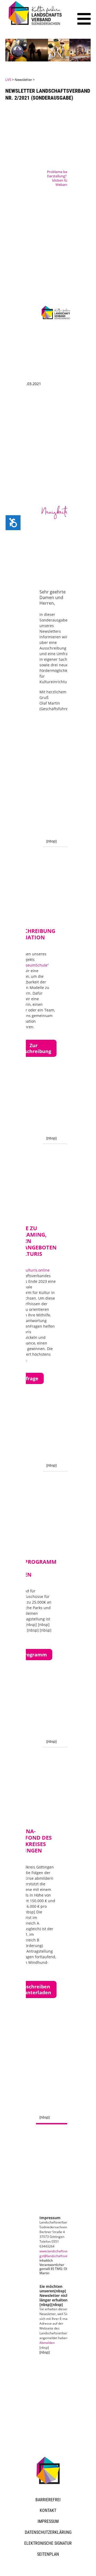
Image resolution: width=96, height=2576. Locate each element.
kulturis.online (37, 1270)
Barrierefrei (48, 2500)
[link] (36, 26)
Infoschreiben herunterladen (33, 1989)
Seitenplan (48, 2554)
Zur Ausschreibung (33, 1048)
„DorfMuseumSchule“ (30, 965)
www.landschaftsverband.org (61, 2251)
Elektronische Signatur (48, 2543)
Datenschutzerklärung (48, 2532)
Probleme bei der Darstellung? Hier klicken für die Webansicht (61, 178)
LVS (8, 80)
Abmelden (47, 2343)
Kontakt (48, 2510)
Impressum (48, 2521)
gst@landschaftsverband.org (61, 2256)
